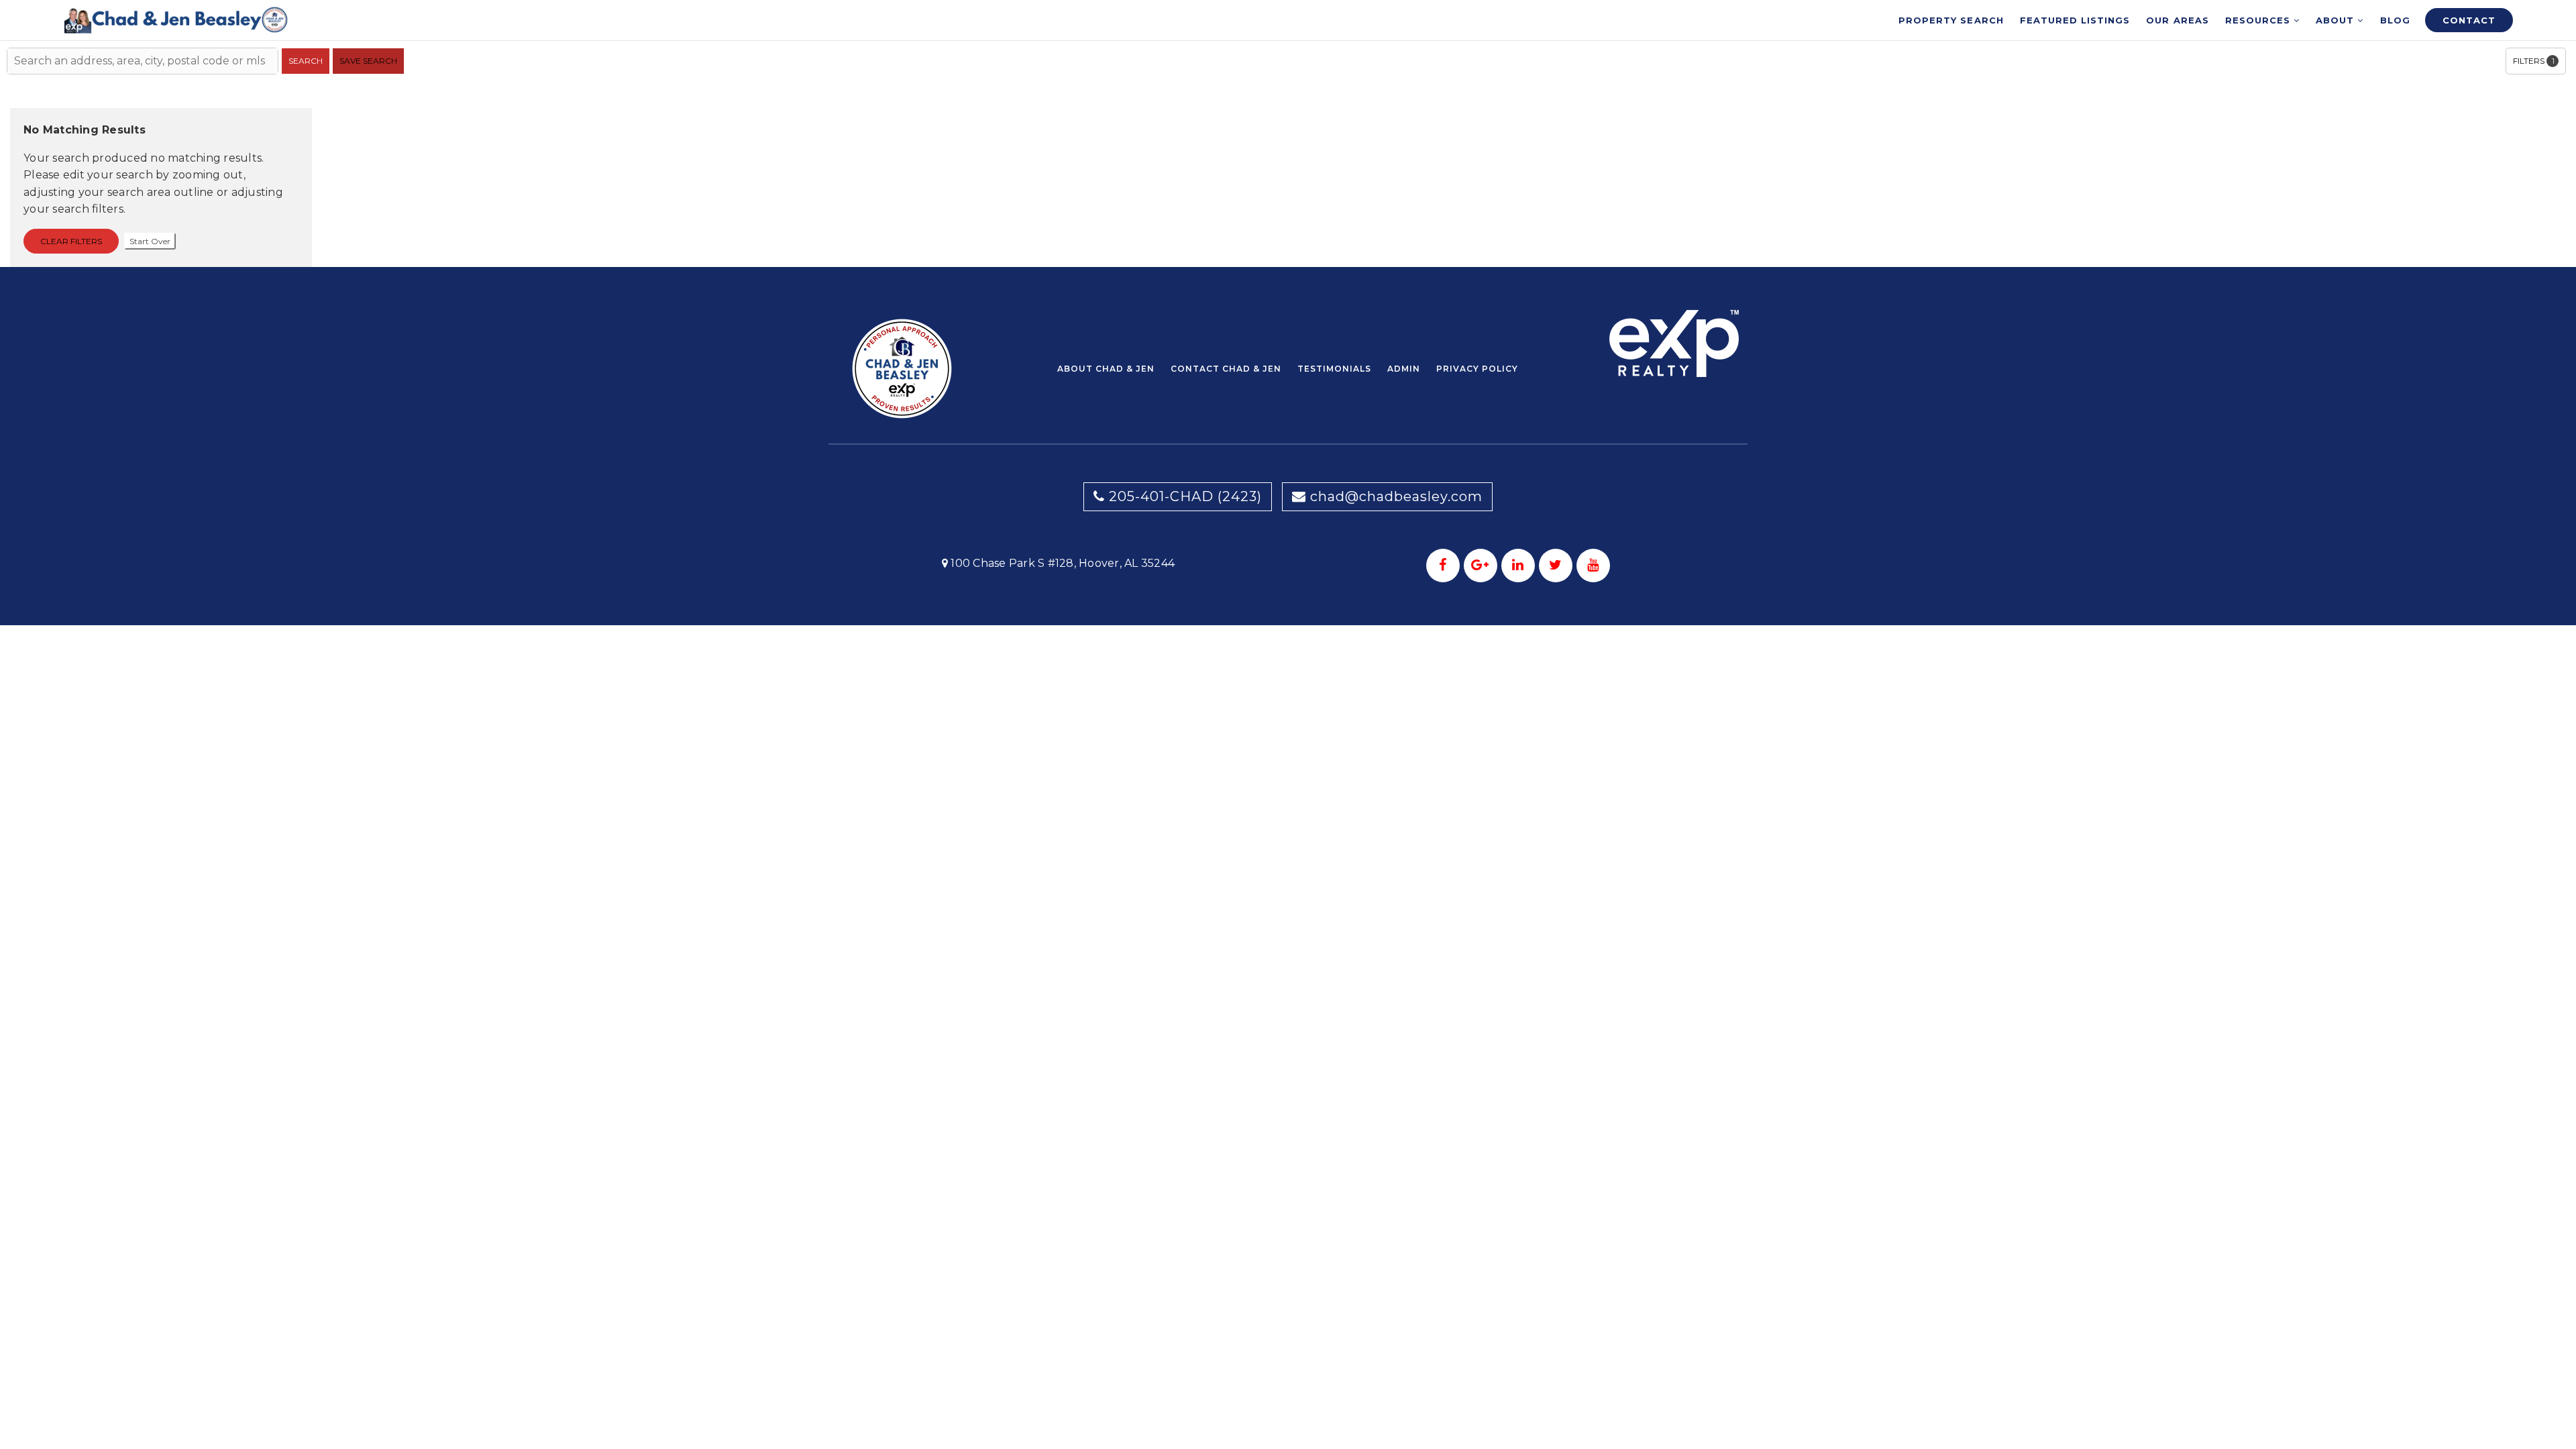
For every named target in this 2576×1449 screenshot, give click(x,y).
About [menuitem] (2337, 20)
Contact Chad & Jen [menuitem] (1226, 369)
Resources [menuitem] (2259, 20)
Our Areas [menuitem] (2177, 20)
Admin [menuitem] (1404, 369)
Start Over (150, 241)
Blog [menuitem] (2395, 20)
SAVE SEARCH (368, 61)
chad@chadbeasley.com (1396, 496)
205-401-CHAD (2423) (1183, 496)
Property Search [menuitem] (1951, 20)
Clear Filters (71, 241)
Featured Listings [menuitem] (2075, 20)
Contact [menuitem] (2469, 20)
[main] (1288, 133)
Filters (2534, 61)
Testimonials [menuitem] (1334, 369)
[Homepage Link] (176, 19)
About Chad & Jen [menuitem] (1106, 369)
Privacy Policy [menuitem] (1477, 369)
